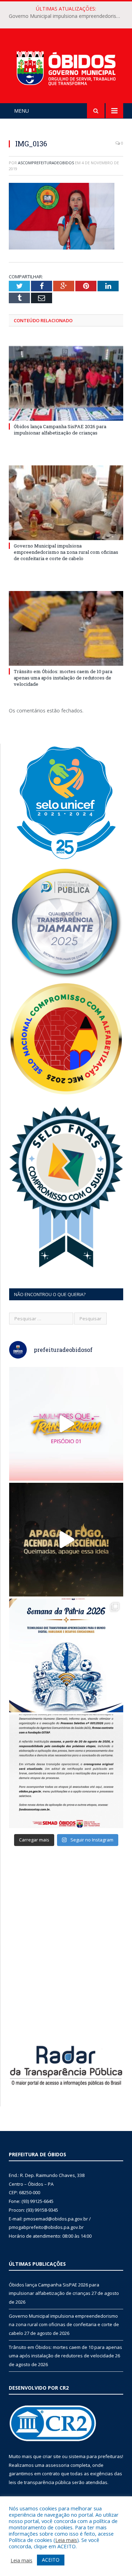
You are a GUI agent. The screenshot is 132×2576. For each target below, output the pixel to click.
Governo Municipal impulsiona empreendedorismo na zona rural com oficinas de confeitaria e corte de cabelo (68, 16)
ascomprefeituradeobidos (46, 163)
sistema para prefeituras (95, 2456)
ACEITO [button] (51, 2560)
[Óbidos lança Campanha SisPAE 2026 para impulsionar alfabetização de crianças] (66, 383)
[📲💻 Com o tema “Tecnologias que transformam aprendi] (66, 1655)
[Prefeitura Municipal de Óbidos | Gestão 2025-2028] (66, 67)
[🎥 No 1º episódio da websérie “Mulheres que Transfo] (66, 1424)
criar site (52, 2456)
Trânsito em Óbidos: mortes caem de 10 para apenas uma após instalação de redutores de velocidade (63, 678)
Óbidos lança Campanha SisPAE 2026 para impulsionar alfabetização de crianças (60, 430)
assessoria (57, 2465)
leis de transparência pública (40, 2482)
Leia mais (66, 2540)
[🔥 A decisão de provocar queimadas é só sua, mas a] (66, 1540)
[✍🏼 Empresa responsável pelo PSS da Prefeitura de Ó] (66, 1771)
